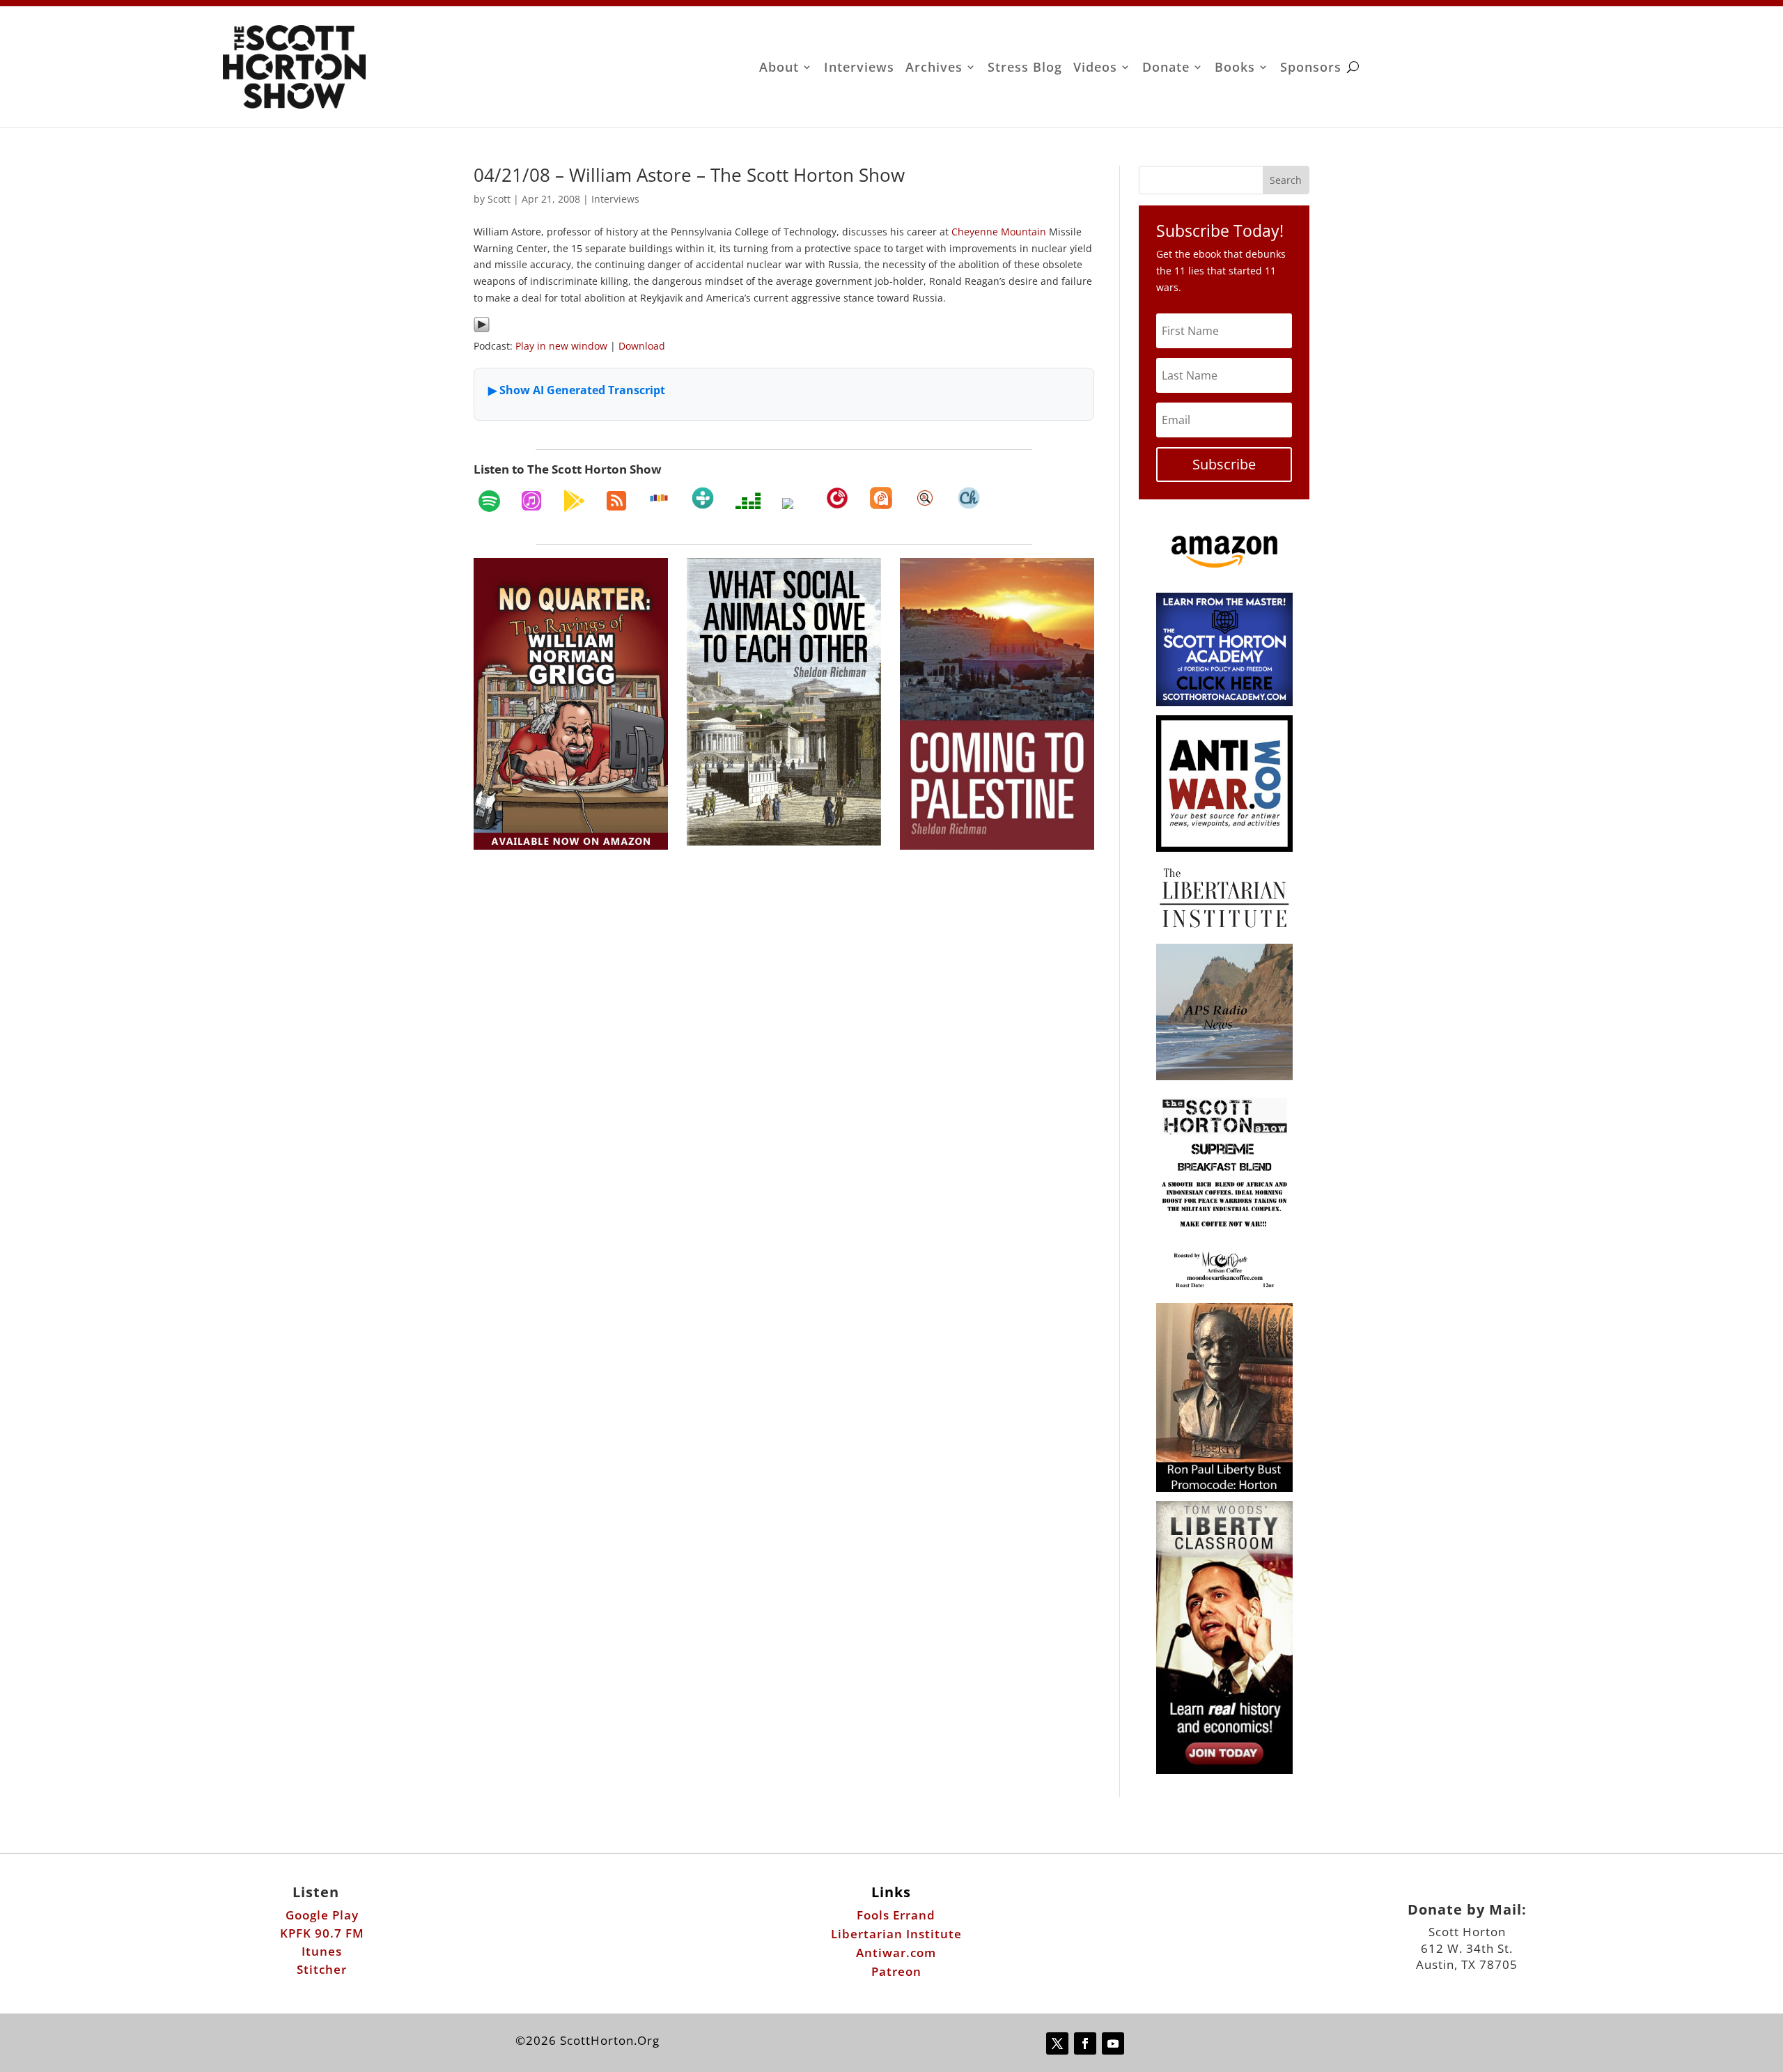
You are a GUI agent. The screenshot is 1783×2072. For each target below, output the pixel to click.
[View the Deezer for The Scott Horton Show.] (748, 501)
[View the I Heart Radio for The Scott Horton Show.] (793, 504)
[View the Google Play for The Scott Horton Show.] (574, 501)
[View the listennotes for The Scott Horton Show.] (925, 498)
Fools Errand (896, 1915)
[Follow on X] (1057, 2043)
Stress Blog (1025, 69)
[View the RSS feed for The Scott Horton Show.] (616, 501)
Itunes (322, 1951)
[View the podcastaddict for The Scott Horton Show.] (881, 498)
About (779, 69)
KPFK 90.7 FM (322, 1933)
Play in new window (561, 346)
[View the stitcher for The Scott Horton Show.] (659, 498)
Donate (1166, 69)
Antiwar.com (896, 1953)
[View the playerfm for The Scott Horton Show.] (837, 498)
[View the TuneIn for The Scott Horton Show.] (703, 498)
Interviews (859, 69)
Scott (499, 199)
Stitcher (322, 1969)
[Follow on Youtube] (1113, 2043)
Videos (1095, 69)
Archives (934, 69)
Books (1235, 69)
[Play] (482, 329)
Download (642, 346)
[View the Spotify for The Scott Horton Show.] (489, 501)
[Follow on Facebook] (1085, 2043)
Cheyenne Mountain (999, 232)
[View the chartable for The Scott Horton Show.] (969, 498)
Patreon (896, 1971)
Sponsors (1311, 69)
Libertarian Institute (896, 1934)
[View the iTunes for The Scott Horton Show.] (531, 501)
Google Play (322, 1915)
